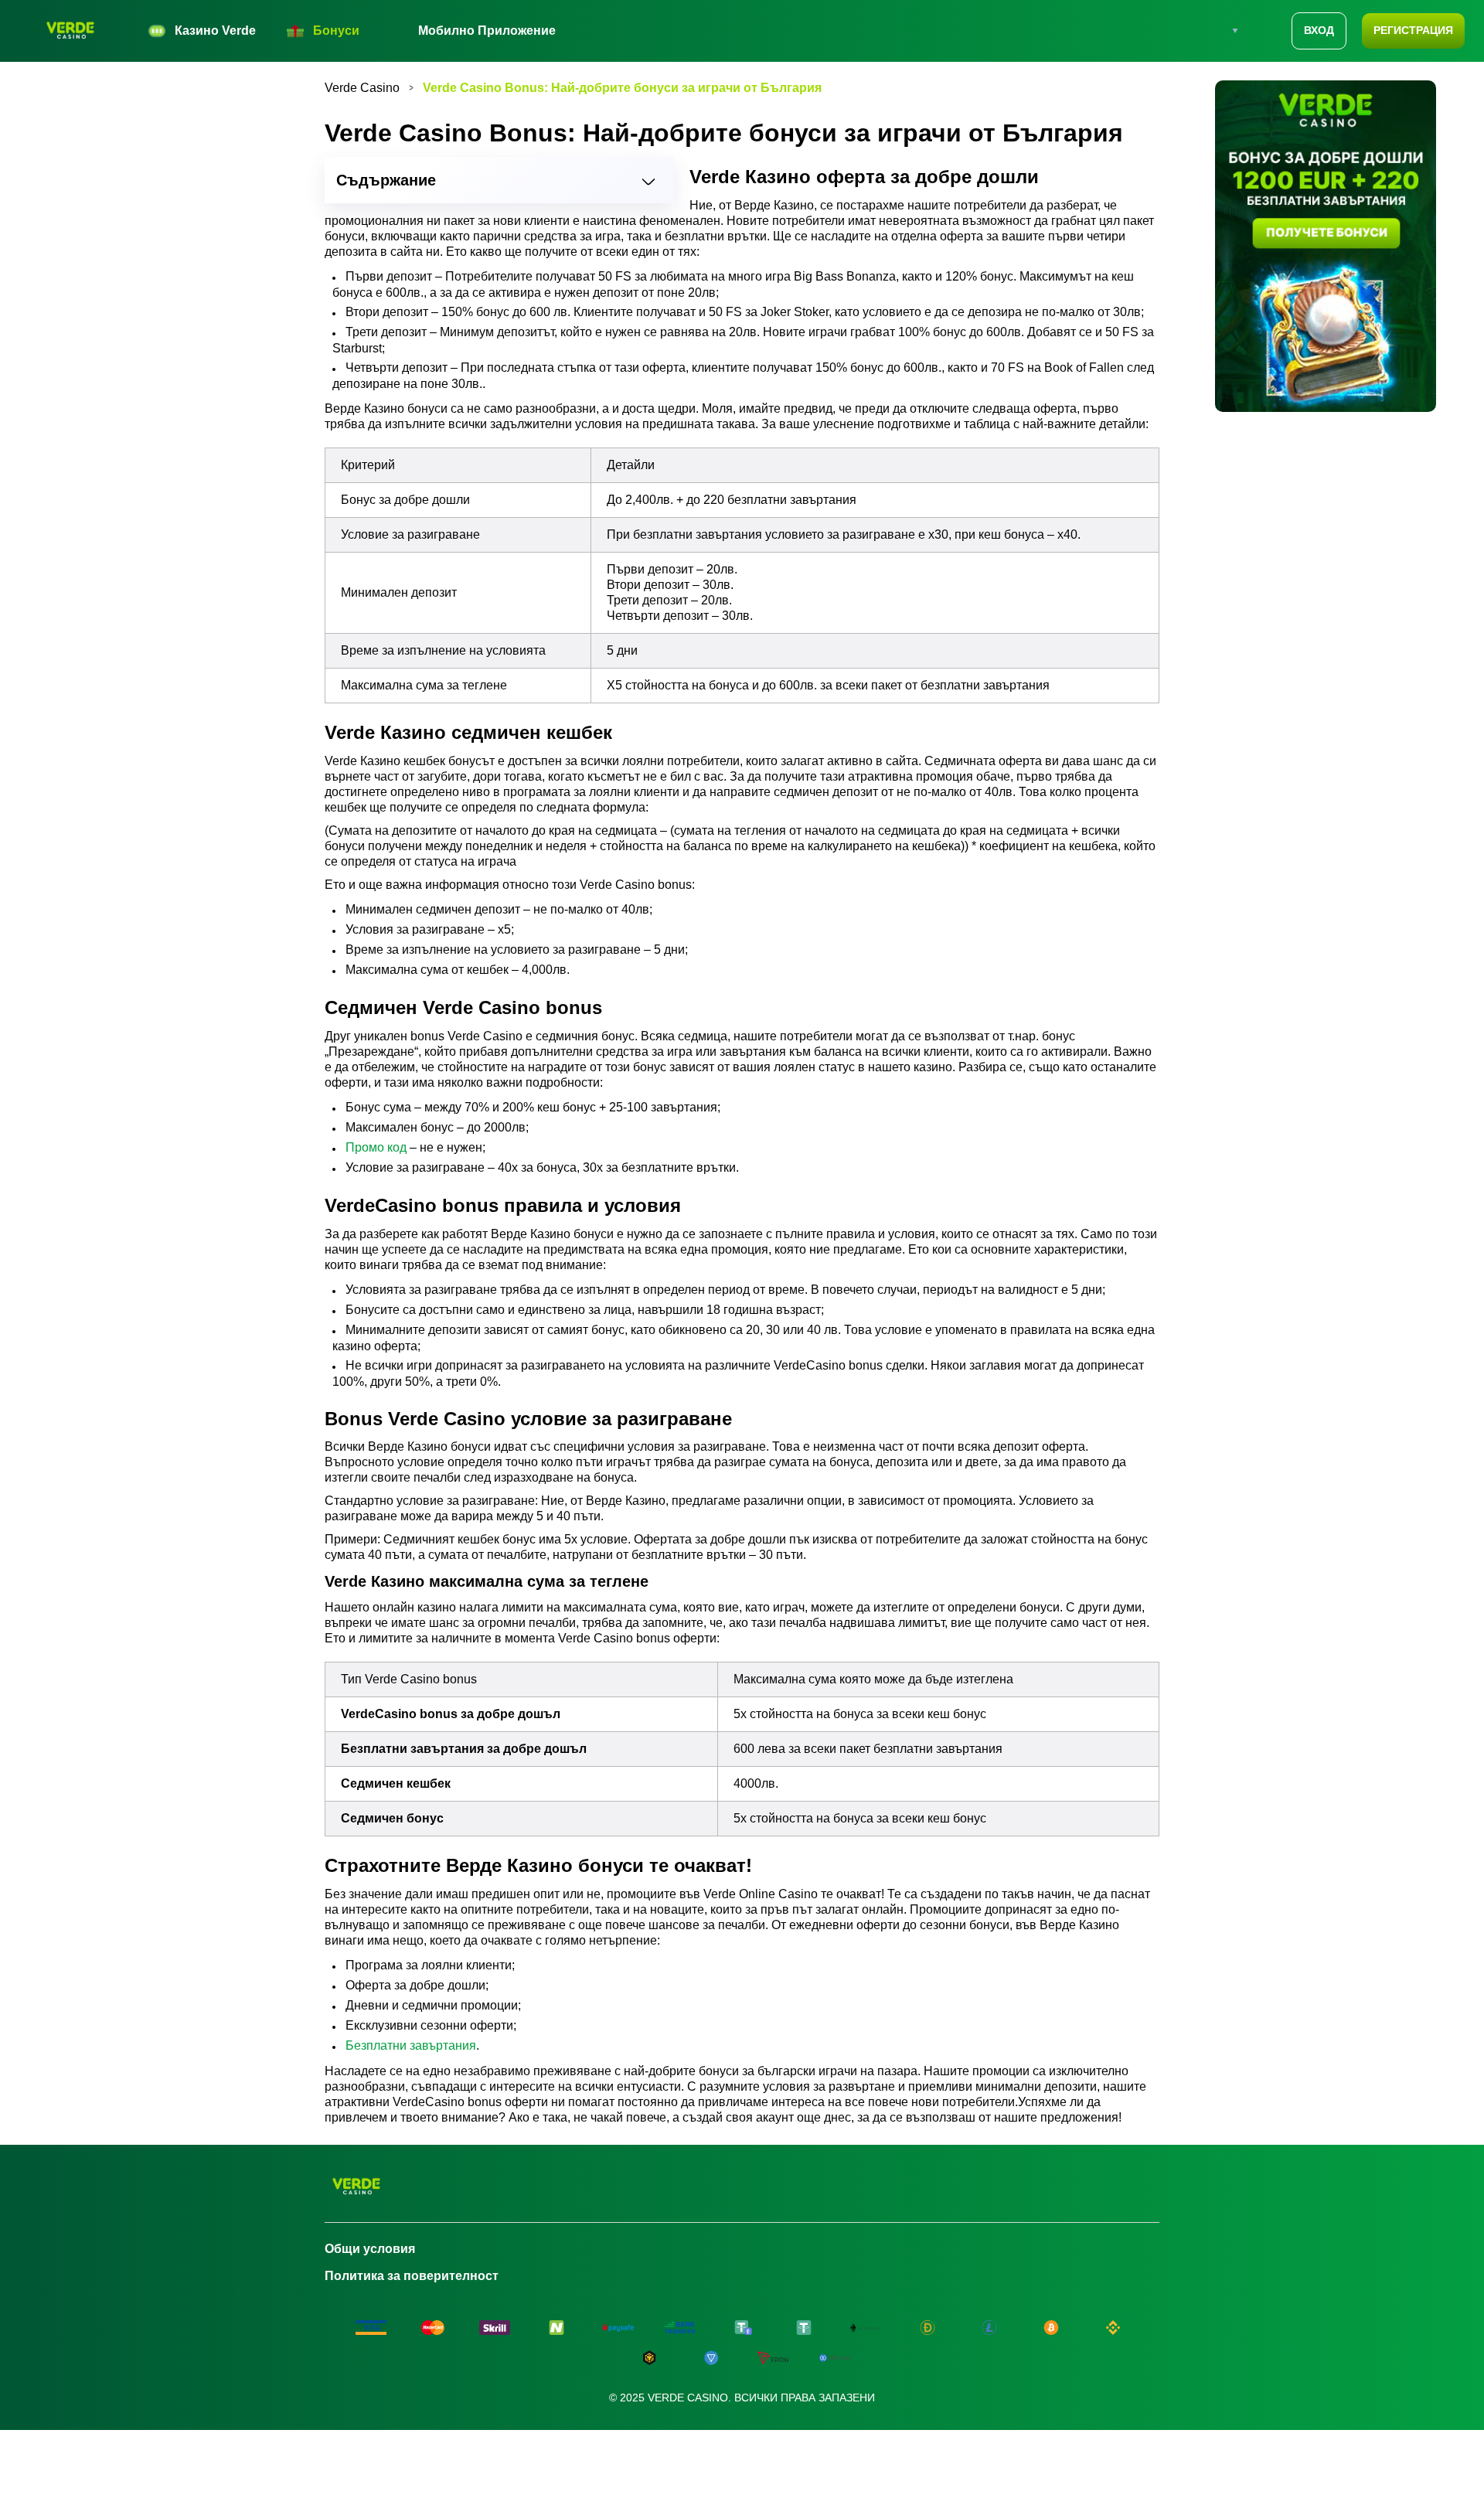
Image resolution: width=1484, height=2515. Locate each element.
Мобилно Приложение (487, 31)
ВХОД (1319, 30)
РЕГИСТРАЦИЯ (1413, 30)
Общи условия (370, 2249)
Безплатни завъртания (411, 2045)
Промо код (376, 1147)
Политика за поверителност (412, 2276)
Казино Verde (215, 31)
